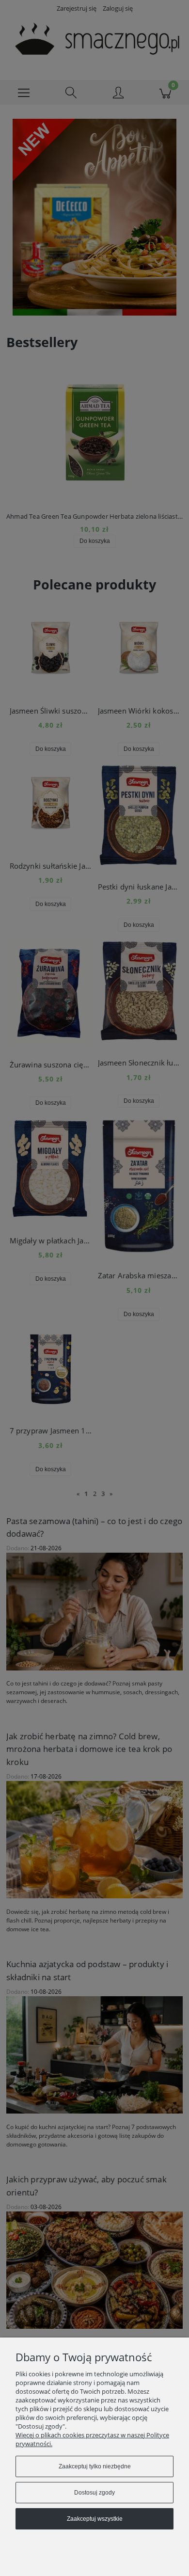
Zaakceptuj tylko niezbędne (95, 2466)
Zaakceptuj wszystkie (95, 2519)
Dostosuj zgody (94, 2493)
